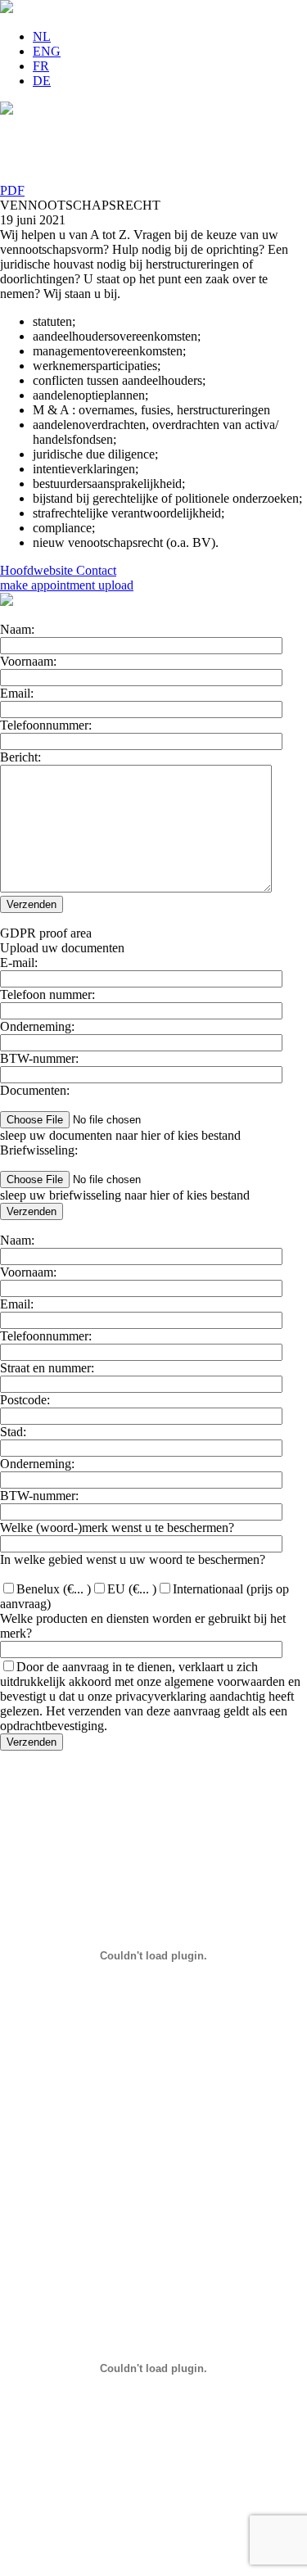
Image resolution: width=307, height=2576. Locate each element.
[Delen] (153, 175)
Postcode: (25, 1400)
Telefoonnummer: (46, 725)
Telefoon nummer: (47, 994)
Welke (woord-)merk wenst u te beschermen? (117, 1528)
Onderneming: (37, 1026)
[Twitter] (153, 142)
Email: (17, 693)
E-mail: (19, 963)
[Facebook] (153, 159)
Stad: (13, 1432)
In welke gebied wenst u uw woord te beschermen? (133, 1559)
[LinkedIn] (153, 126)
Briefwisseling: (39, 1150)
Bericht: (20, 757)
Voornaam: (28, 661)
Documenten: (35, 1090)
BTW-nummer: (39, 1058)
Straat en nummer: (47, 1368)
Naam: (17, 629)
